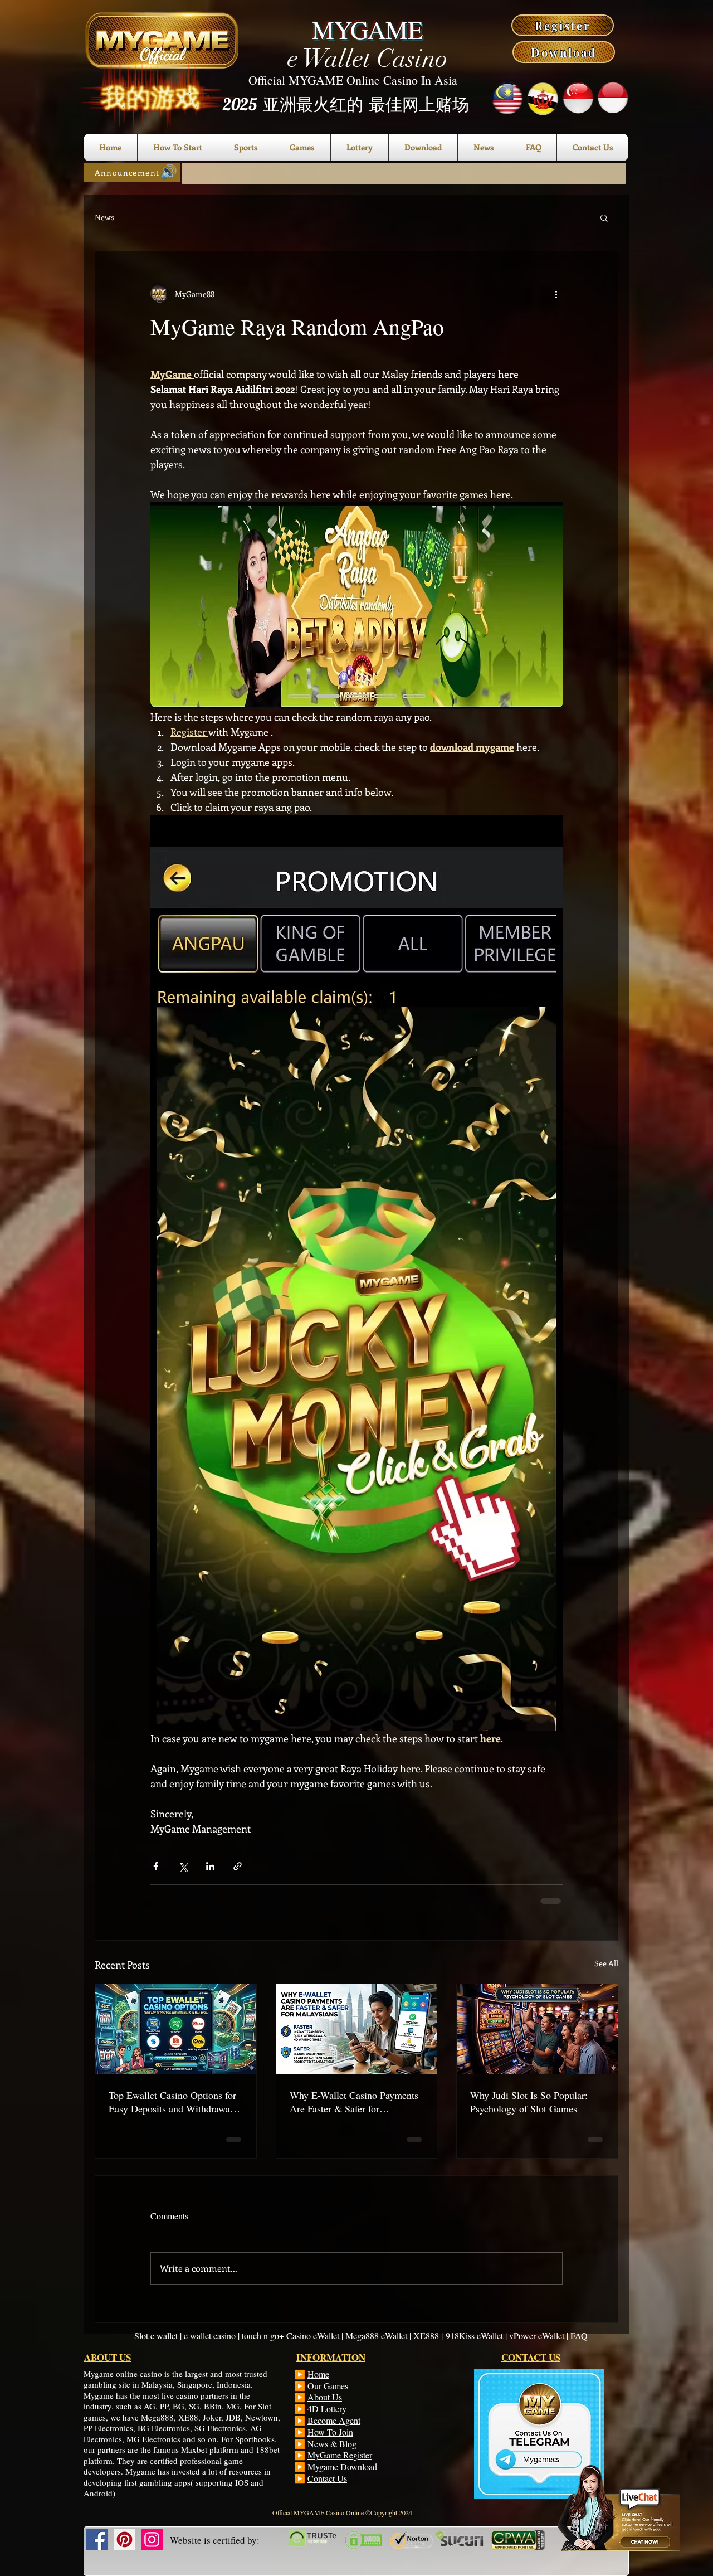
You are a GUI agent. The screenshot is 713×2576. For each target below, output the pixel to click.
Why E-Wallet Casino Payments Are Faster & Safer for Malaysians (354, 2102)
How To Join (330, 2432)
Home (318, 2374)
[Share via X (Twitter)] (183, 1866)
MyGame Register (340, 2455)
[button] (604, 217)
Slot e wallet (157, 2336)
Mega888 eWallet (376, 2336)
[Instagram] (152, 2539)
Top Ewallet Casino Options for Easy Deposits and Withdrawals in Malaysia (173, 2102)
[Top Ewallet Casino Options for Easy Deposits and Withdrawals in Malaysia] (176, 2029)
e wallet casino (210, 2336)
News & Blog (332, 2444)
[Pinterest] (124, 2539)
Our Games (328, 2386)
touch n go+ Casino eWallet (290, 2336)
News (104, 217)
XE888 (426, 2336)
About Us (325, 2397)
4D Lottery (327, 2409)
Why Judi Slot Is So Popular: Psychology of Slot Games (529, 2102)
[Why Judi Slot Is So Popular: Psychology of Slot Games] (537, 2029)
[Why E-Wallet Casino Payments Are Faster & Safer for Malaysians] (357, 2029)
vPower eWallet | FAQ (548, 2336)
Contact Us (327, 2478)
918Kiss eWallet (474, 2336)
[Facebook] (97, 2539)
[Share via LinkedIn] (210, 1866)
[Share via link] (238, 1866)
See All (606, 1963)
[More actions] (556, 294)
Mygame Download (342, 2466)
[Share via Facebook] (156, 1866)
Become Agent (334, 2420)
